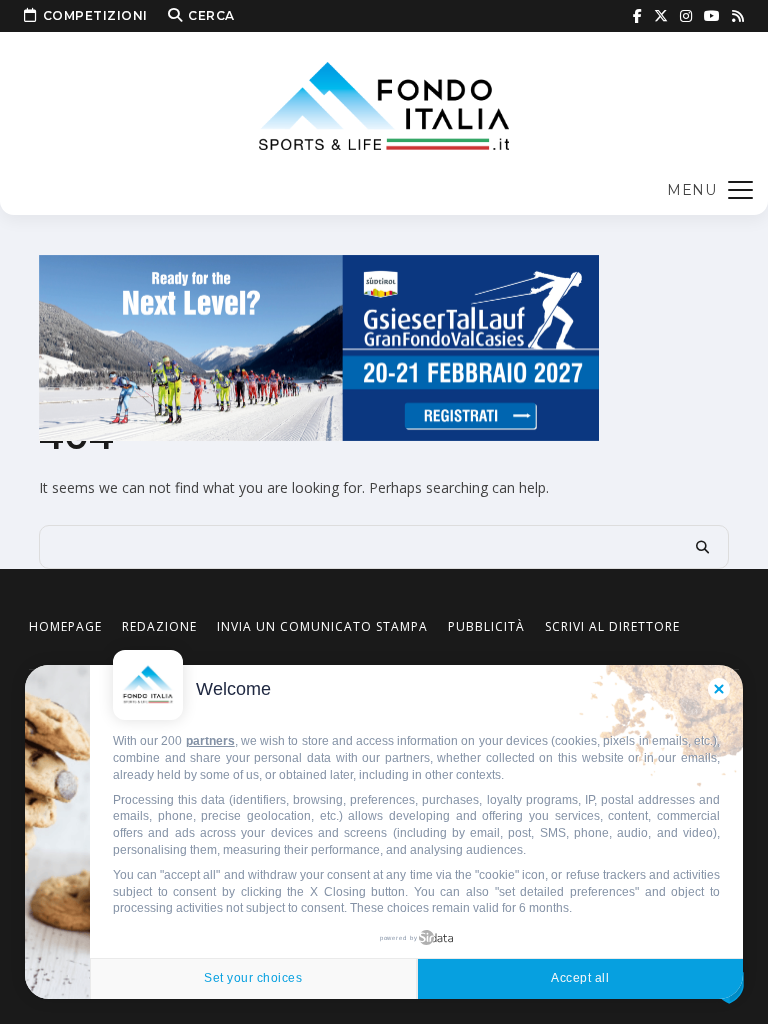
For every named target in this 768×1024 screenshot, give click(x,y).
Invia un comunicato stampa (322, 626)
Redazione (159, 626)
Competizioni (95, 15)
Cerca (211, 15)
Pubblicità (486, 626)
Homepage (65, 626)
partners (210, 741)
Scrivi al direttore (612, 626)
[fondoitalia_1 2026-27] (319, 346)
